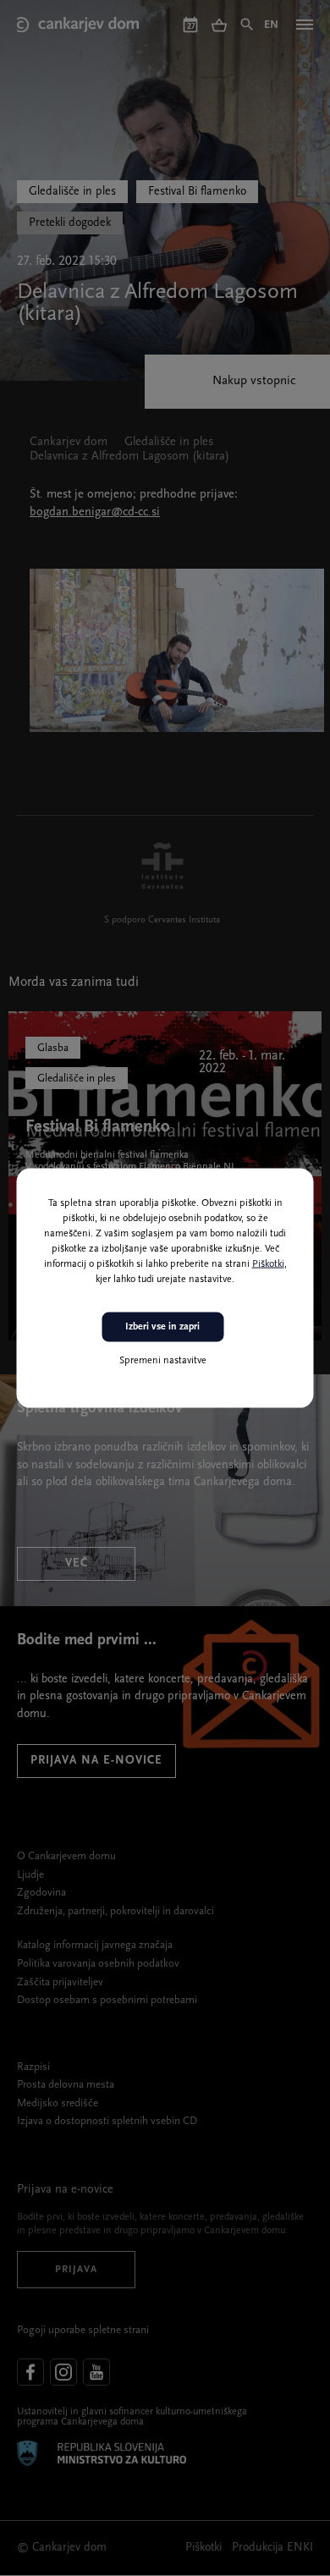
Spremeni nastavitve (163, 1360)
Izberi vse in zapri (162, 1327)
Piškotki (268, 1264)
